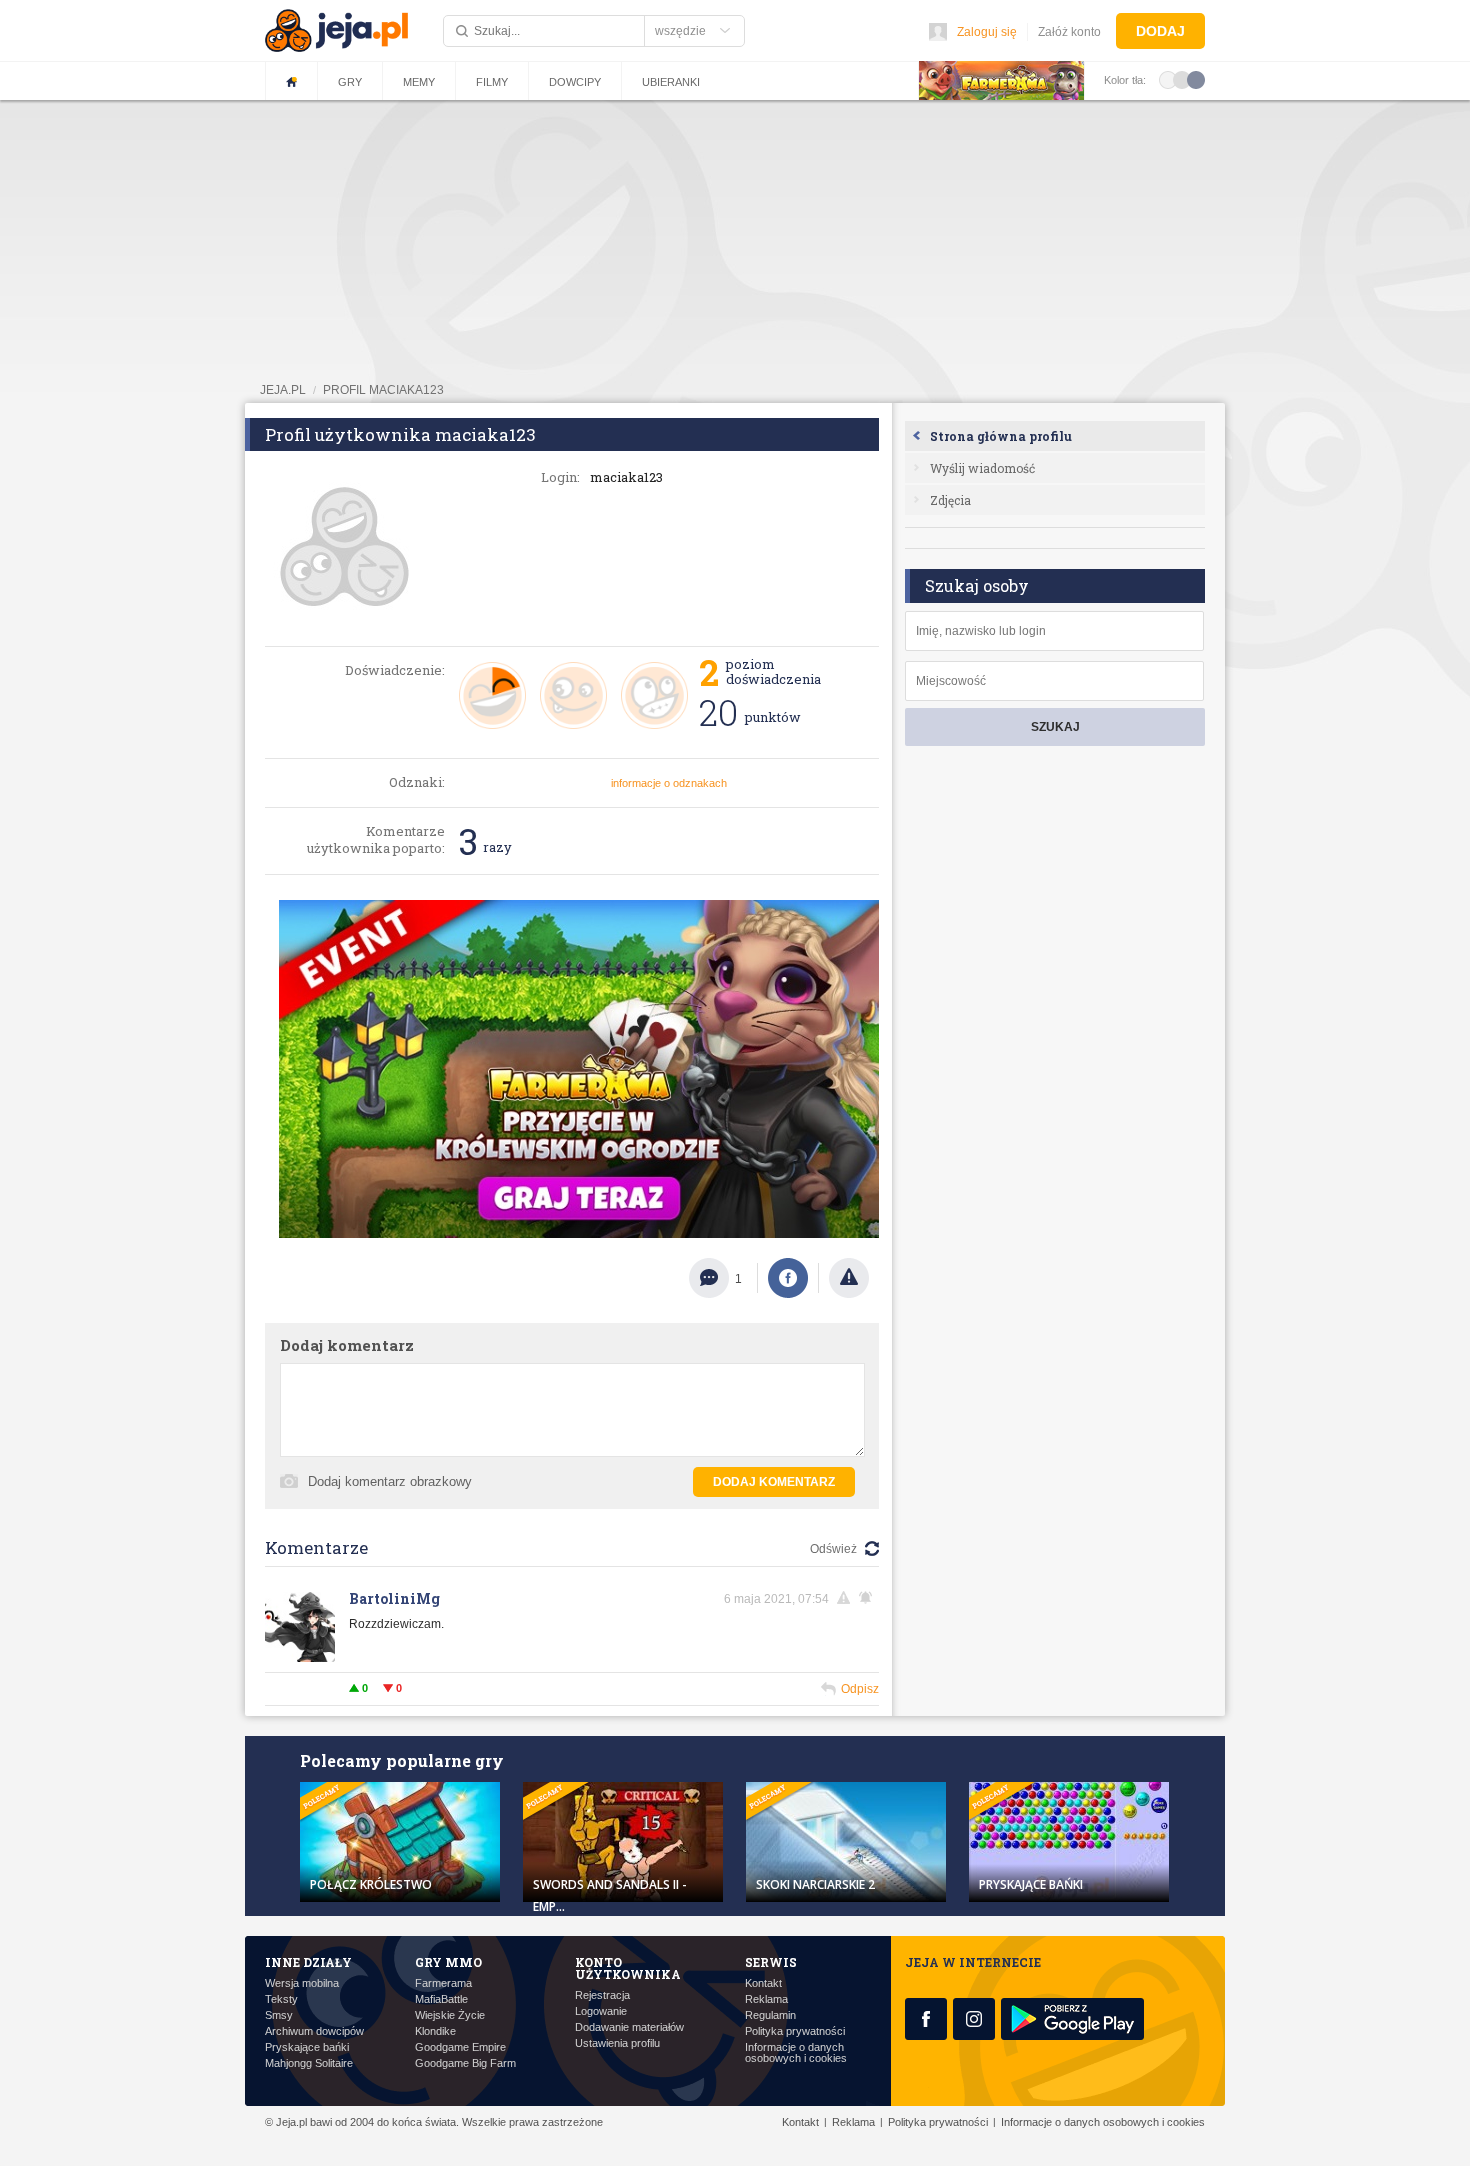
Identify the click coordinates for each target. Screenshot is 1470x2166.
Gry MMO (448, 1962)
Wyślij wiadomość (982, 468)
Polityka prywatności (795, 2031)
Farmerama (443, 1983)
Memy (419, 82)
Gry (350, 82)
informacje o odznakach (669, 783)
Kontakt (763, 1983)
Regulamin (770, 2015)
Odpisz (860, 1689)
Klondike (435, 2031)
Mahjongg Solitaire (309, 2063)
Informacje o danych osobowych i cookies (796, 2053)
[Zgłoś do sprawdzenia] (849, 1278)
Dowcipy (575, 82)
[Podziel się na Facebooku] (788, 1278)
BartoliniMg (394, 1598)
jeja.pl (283, 390)
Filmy (492, 82)
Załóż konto (1069, 32)
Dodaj (1160, 31)
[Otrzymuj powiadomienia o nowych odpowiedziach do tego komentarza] (869, 1598)
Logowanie (601, 2011)
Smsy (279, 2015)
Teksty (281, 1999)
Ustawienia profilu (617, 2043)
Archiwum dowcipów (314, 2031)
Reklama (766, 1999)
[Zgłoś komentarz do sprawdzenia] (847, 1598)
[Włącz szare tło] (1182, 79)
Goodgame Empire (460, 2047)
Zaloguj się (987, 32)
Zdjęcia (950, 500)
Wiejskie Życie (450, 2015)
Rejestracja (602, 1995)
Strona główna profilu (1001, 436)
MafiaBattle (441, 1999)
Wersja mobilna (302, 1983)
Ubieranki (671, 82)
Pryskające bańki (307, 2047)
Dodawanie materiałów (629, 2027)
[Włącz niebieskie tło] (1196, 79)
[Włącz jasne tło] (1168, 79)
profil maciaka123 (383, 390)
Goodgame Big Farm (465, 2063)
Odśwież (833, 1549)
